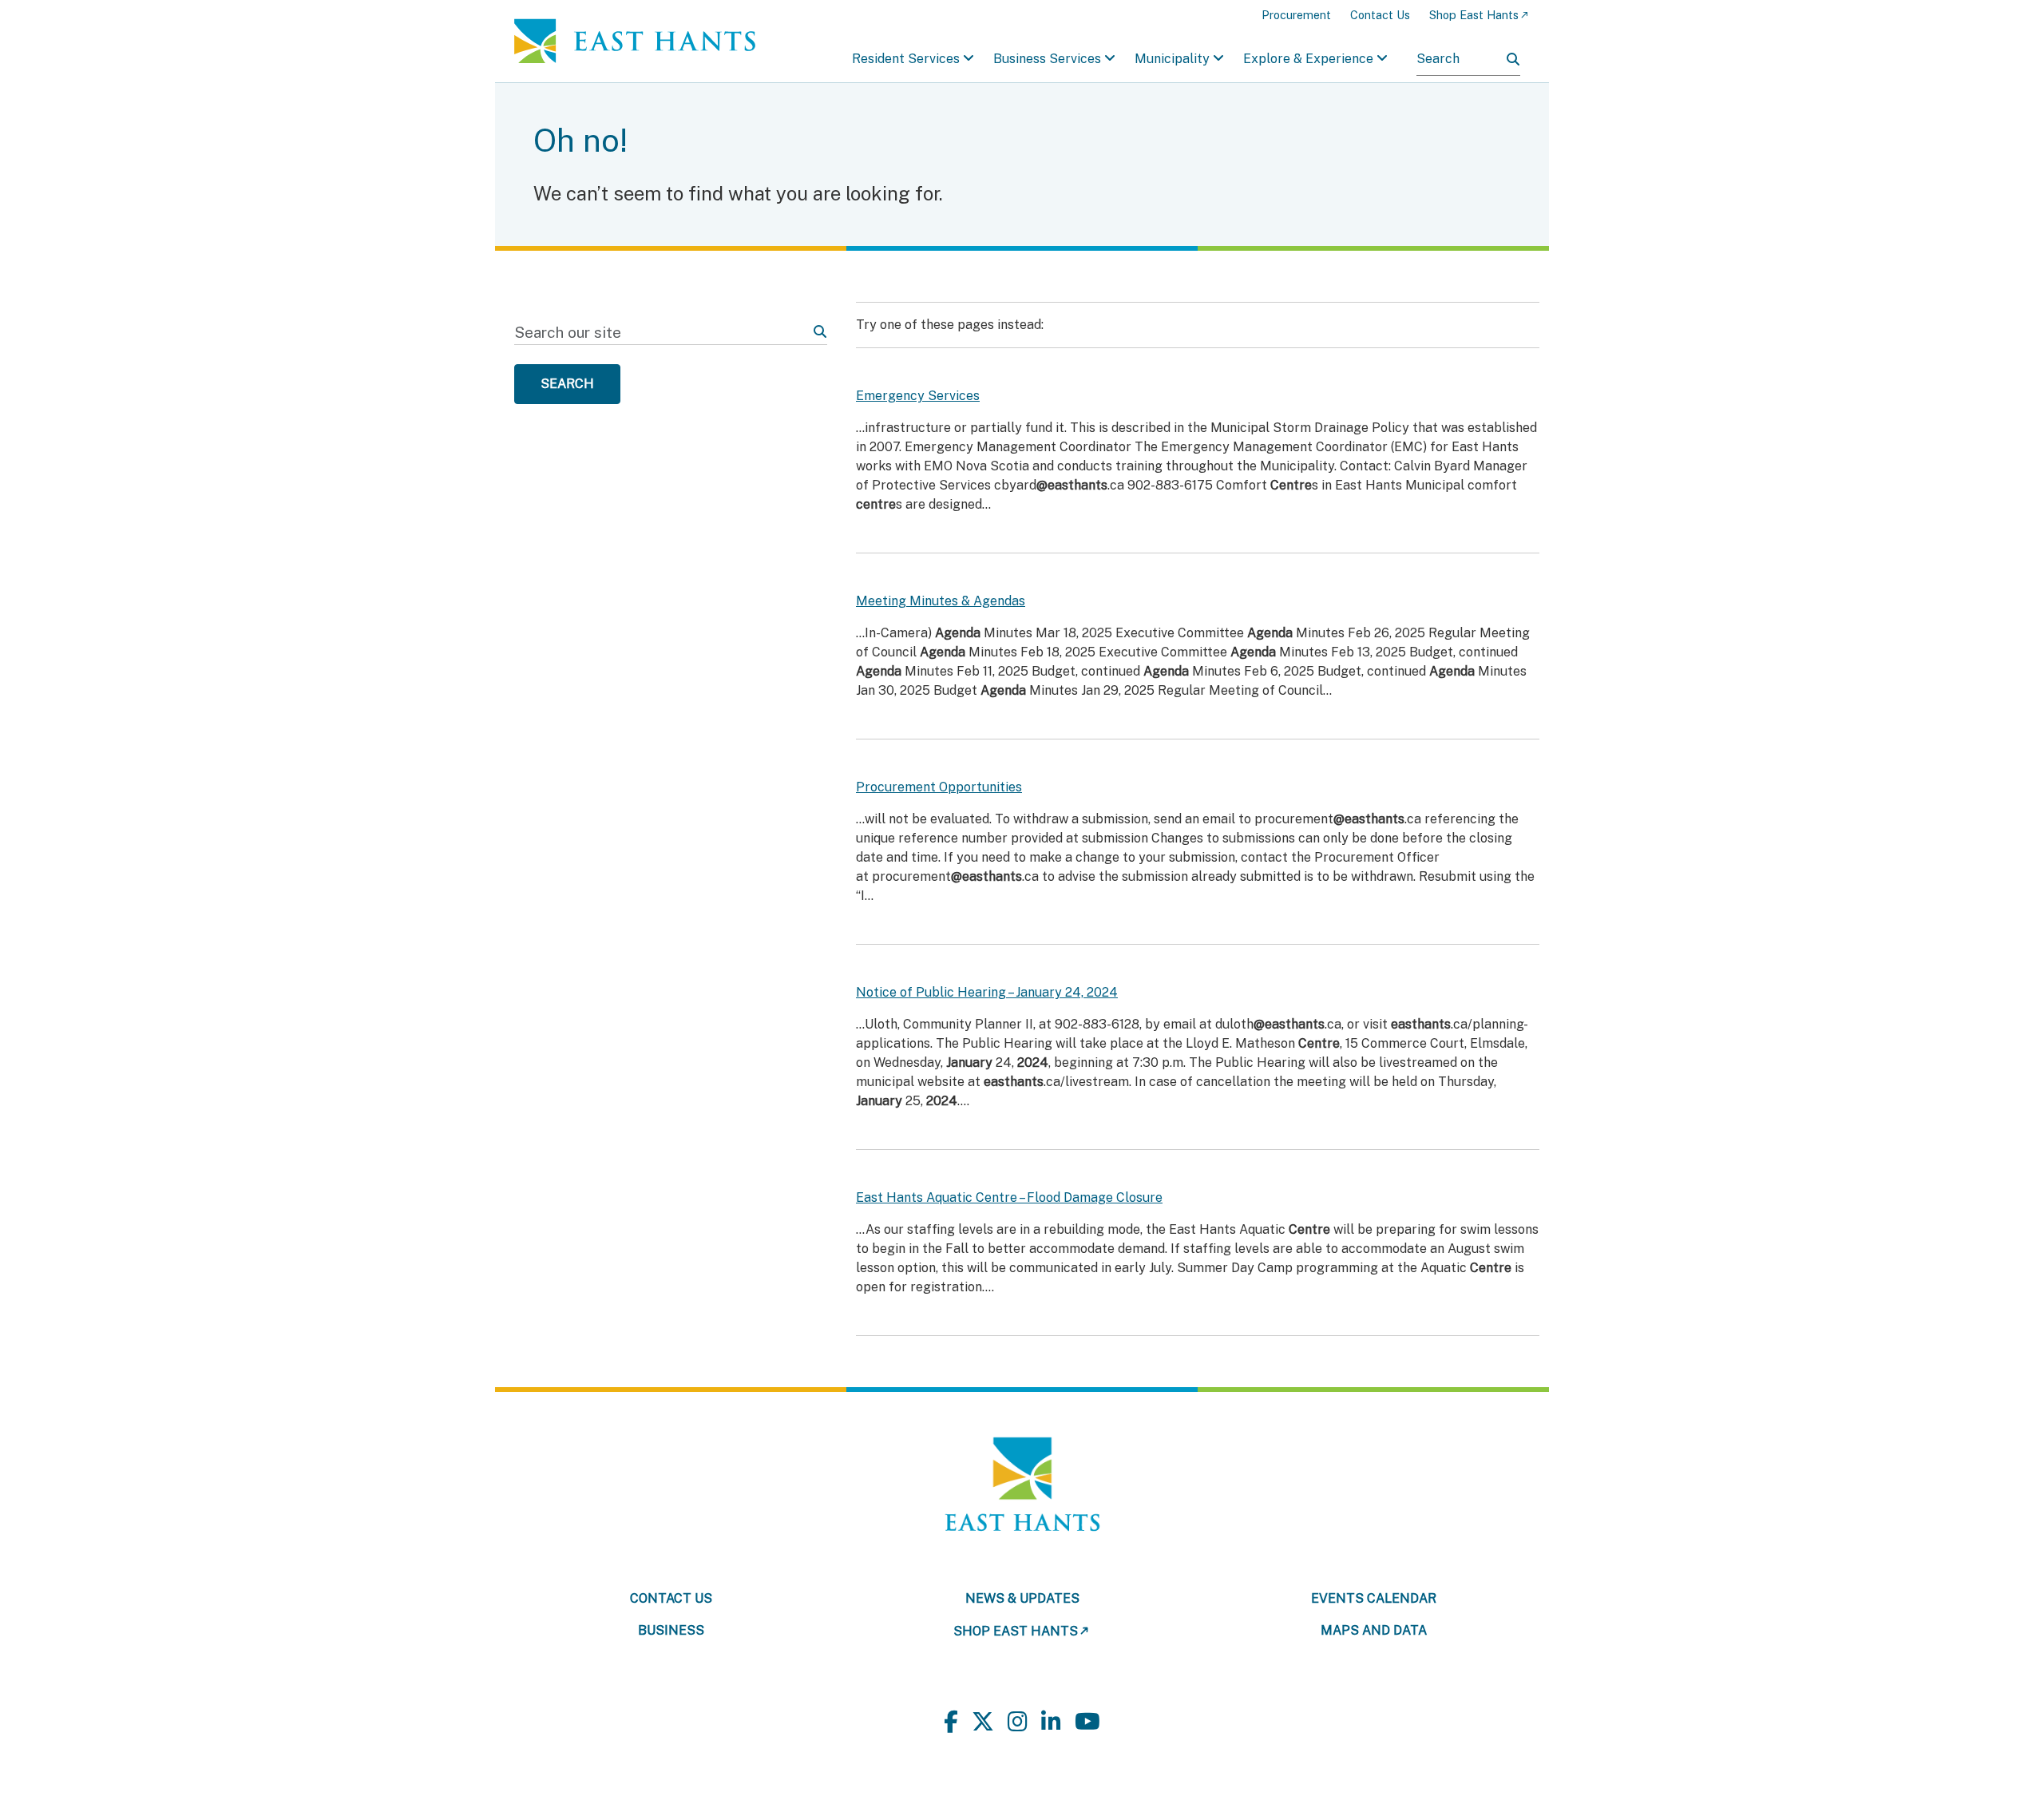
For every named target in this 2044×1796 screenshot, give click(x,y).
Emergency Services (918, 396)
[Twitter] (983, 1722)
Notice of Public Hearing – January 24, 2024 (987, 992)
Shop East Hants (1474, 15)
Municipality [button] (1172, 59)
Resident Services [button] (906, 59)
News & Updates (1022, 1598)
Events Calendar (1374, 1598)
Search (567, 384)
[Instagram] (1018, 1722)
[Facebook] (951, 1722)
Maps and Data (1374, 1630)
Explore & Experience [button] (1308, 59)
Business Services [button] (1047, 59)
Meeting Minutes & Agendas (941, 601)
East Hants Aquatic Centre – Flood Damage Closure (1009, 1197)
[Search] (1513, 59)
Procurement (1296, 15)
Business (671, 1630)
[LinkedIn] (1051, 1722)
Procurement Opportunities (939, 787)
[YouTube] (1087, 1722)
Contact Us (1380, 15)
